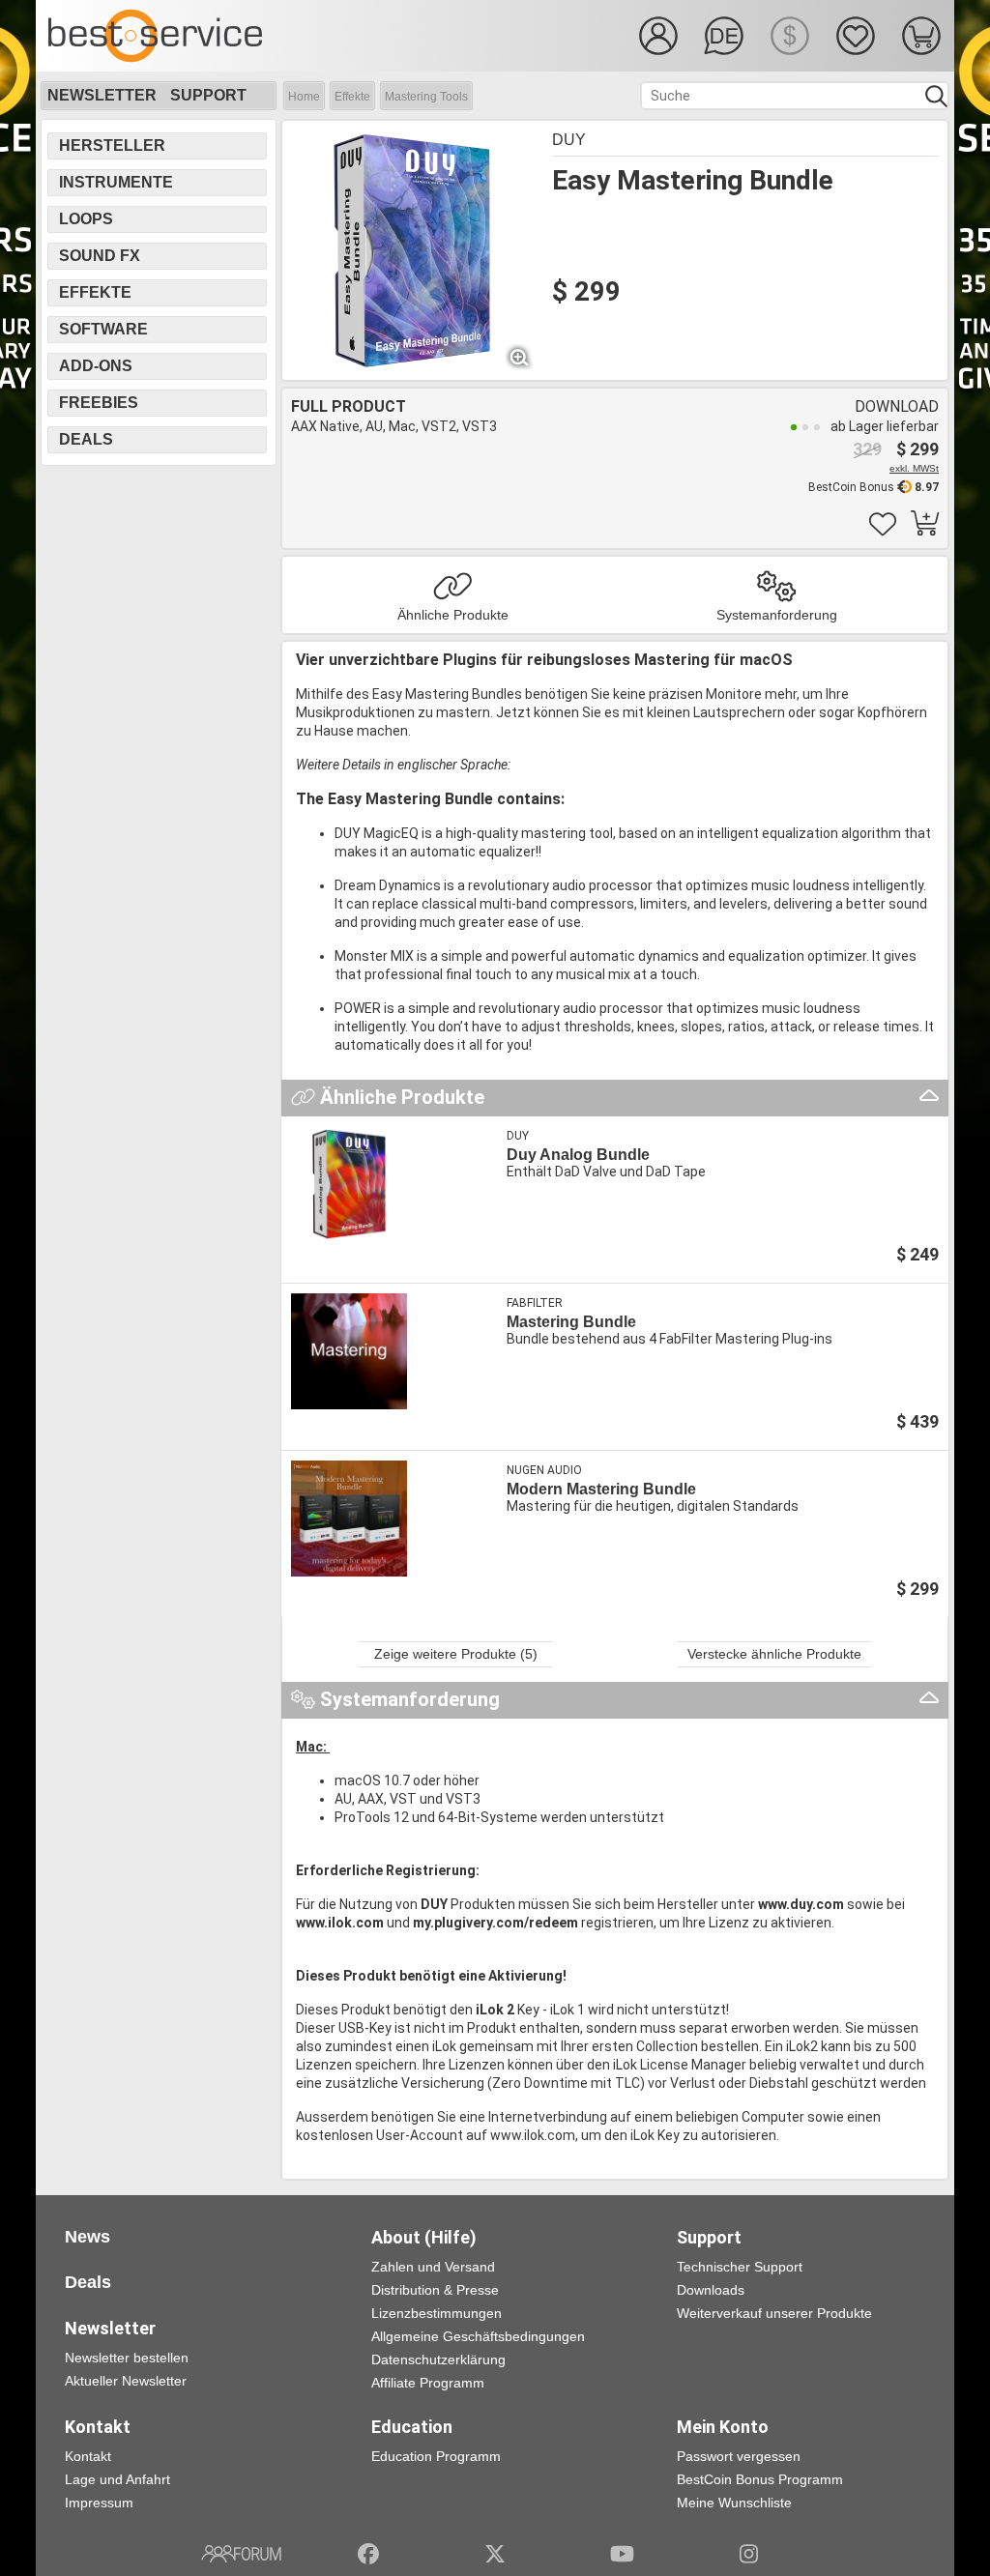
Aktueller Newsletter (126, 2381)
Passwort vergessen (739, 2456)
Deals (86, 439)
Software (103, 329)
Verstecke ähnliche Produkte (774, 1654)
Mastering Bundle (571, 1322)
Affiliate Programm (428, 2383)
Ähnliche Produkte (453, 615)
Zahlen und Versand (433, 2267)
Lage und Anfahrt (117, 2479)
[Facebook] (368, 2554)
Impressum (99, 2503)
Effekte (352, 97)
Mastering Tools (426, 97)
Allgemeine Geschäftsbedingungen (478, 2336)
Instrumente (116, 182)
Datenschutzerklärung (438, 2359)
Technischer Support (740, 2267)
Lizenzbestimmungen (437, 2313)
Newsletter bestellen (127, 2358)
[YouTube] (622, 2554)
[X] (495, 2554)
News (87, 2237)
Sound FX (100, 256)
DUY (569, 140)
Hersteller (112, 145)
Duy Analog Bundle (578, 1155)
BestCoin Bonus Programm (760, 2479)
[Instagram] (749, 2554)
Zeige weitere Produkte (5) (456, 1654)
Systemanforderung (777, 615)
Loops (86, 219)
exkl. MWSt (914, 468)
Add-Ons (96, 366)
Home (304, 97)
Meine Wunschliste (734, 2503)
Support (208, 95)
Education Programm (436, 2456)
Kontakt (88, 2456)
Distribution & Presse (435, 2290)
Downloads (711, 2290)
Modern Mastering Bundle (601, 1489)
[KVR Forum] (241, 2554)
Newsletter (102, 95)
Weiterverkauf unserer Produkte (774, 2313)
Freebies (99, 403)
